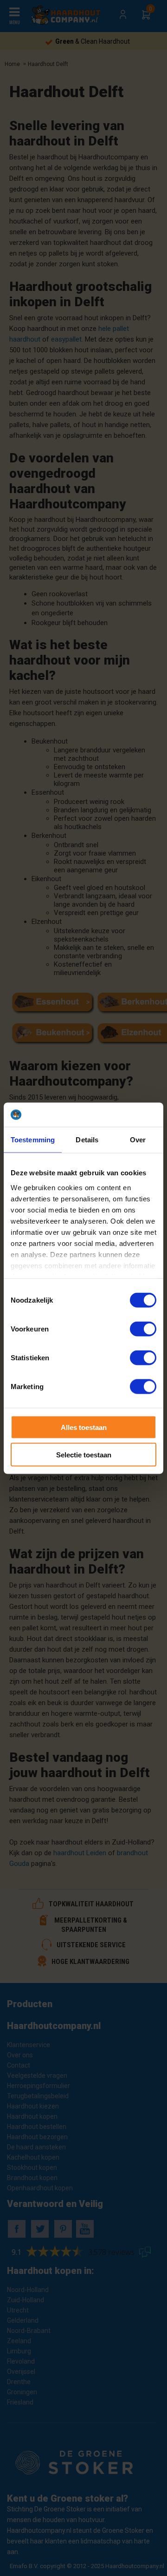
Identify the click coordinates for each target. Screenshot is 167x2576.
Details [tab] (87, 1140)
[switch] (143, 1329)
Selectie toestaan (84, 1454)
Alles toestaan (84, 1427)
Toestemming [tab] (33, 1140)
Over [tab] (138, 1140)
